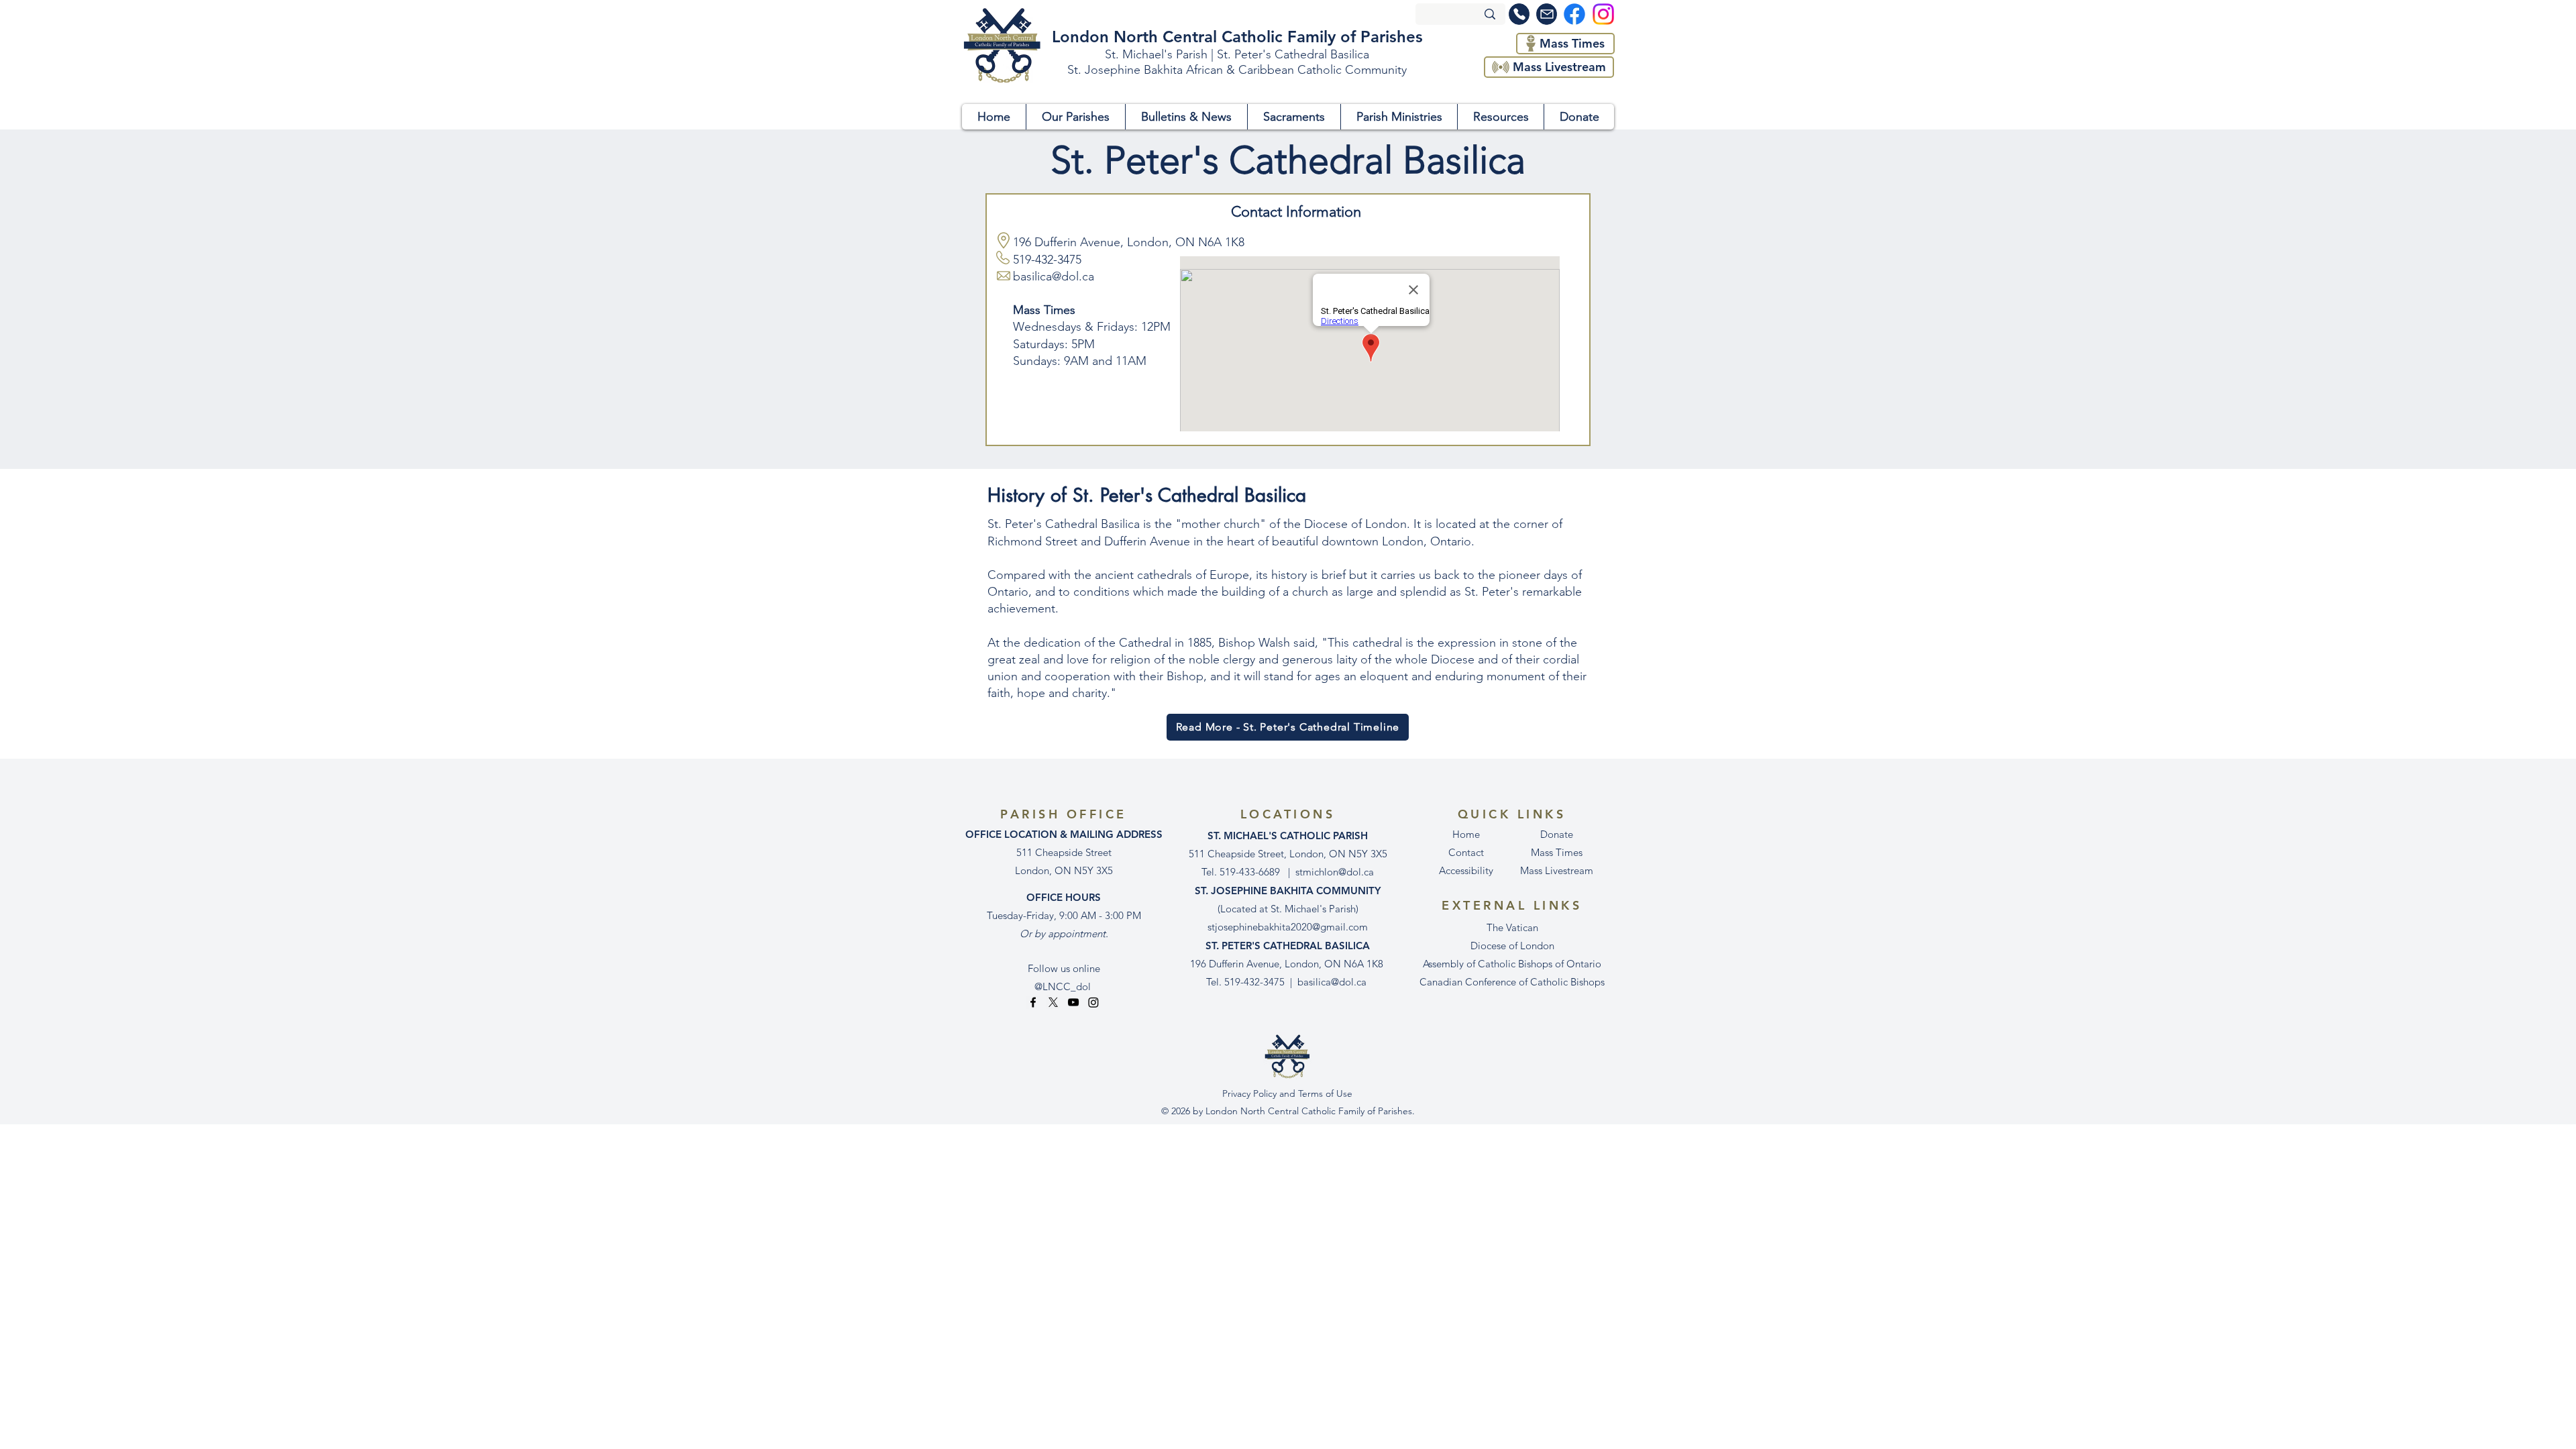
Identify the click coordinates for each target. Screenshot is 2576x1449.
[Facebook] (1033, 1002)
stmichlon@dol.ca (1335, 872)
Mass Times (1557, 852)
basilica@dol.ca (1332, 982)
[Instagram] (1093, 1002)
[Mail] (1547, 14)
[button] (1075, 117)
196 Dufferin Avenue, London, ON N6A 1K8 (1129, 242)
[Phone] (1519, 14)
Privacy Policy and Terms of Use (1287, 1093)
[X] (1053, 1002)
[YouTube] (1073, 1002)
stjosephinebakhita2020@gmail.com (1288, 927)
